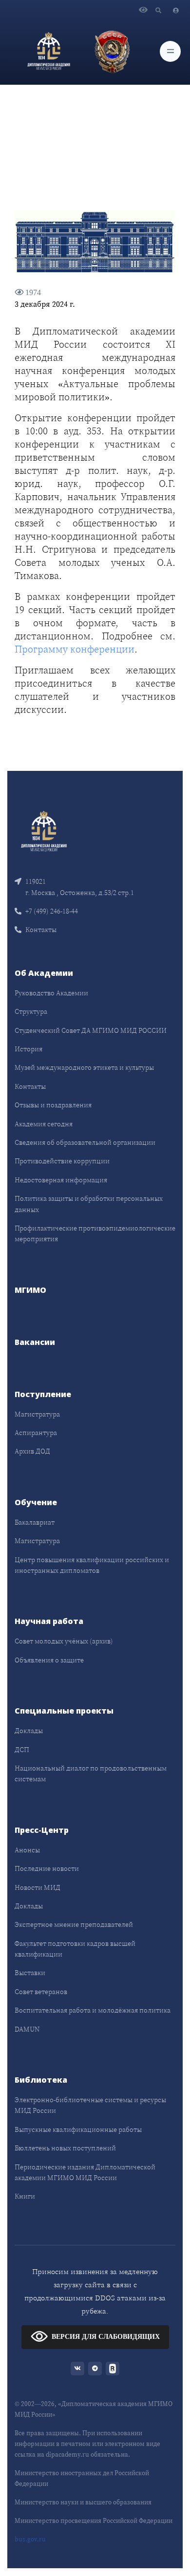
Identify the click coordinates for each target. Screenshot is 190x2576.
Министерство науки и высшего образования (83, 2502)
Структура (31, 1011)
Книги (25, 2196)
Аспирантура (36, 1433)
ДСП (22, 1750)
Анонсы (27, 1850)
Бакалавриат (35, 1522)
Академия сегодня (44, 1124)
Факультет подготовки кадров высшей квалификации (75, 1949)
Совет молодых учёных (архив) (64, 1641)
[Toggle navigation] (170, 51)
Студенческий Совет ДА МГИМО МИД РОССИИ (91, 1030)
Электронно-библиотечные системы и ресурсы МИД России (90, 2105)
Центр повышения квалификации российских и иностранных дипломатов (92, 1565)
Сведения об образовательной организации (85, 1142)
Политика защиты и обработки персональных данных (89, 1204)
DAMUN (27, 2029)
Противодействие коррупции (62, 1161)
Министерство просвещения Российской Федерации (94, 2521)
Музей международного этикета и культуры (84, 1067)
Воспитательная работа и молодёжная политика (93, 2010)
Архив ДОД (32, 1451)
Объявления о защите (49, 1660)
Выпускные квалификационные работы (78, 2129)
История (28, 1049)
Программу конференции (75, 649)
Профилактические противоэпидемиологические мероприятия (95, 1233)
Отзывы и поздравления (53, 1105)
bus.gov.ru (30, 2539)
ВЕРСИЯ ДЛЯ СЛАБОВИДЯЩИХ (106, 2337)
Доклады (29, 1731)
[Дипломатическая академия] (49, 51)
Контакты (41, 930)
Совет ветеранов (41, 1992)
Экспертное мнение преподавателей (74, 1924)
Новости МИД (38, 1887)
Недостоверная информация (61, 1180)
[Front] (44, 831)
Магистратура (37, 1414)
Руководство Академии (51, 993)
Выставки (30, 1973)
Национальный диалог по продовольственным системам (91, 1773)
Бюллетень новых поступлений (65, 2148)
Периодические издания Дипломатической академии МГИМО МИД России (85, 2172)
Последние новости (47, 1868)
